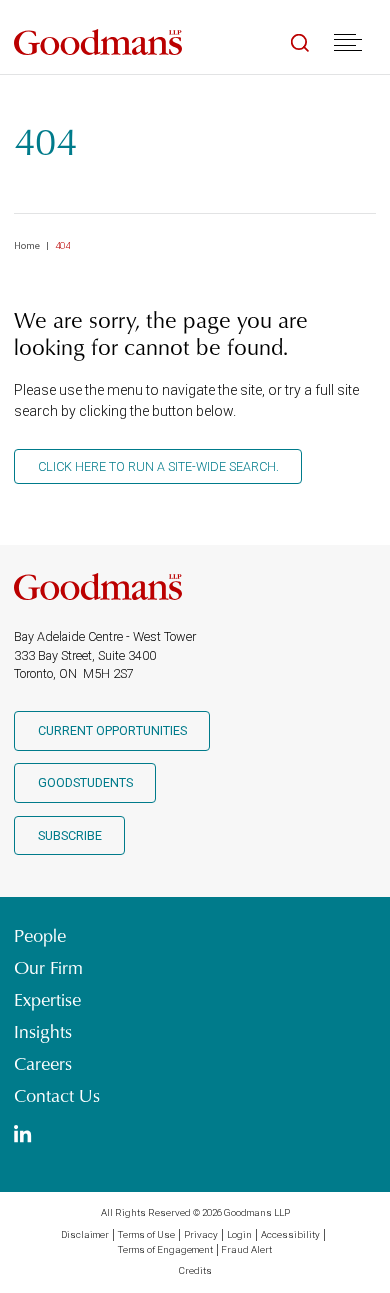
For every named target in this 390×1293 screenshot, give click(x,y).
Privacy (201, 1234)
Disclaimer (85, 1234)
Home (27, 245)
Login (239, 1234)
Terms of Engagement (165, 1249)
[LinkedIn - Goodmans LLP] (22, 1135)
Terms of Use (146, 1234)
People (40, 936)
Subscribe (70, 835)
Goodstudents (85, 782)
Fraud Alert (246, 1249)
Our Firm (48, 968)
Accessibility (290, 1234)
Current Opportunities (112, 730)
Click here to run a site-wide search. (158, 466)
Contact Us (57, 1096)
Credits (195, 1270)
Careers (43, 1064)
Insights (43, 1032)
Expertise (47, 1000)
